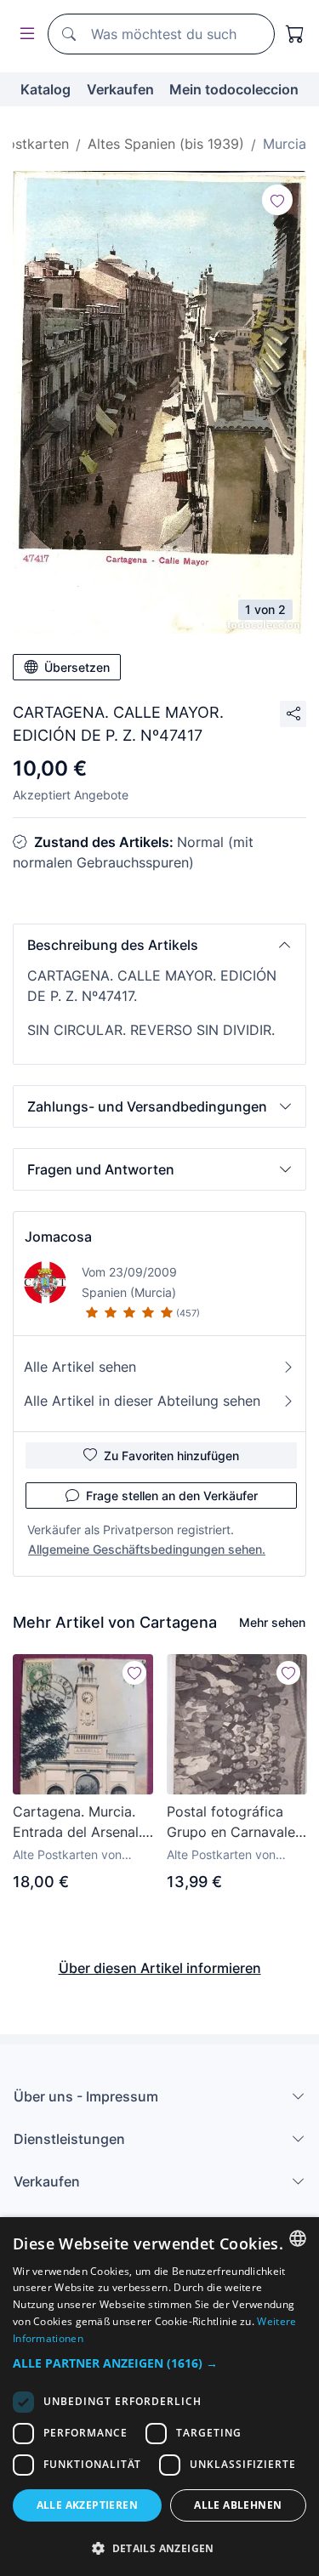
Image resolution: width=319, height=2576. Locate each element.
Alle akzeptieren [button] (87, 2505)
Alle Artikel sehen (80, 1367)
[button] (159, 945)
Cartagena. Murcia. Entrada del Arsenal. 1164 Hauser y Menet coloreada (80, 1823)
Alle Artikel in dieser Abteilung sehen (142, 1401)
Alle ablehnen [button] (238, 2505)
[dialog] (159, 2397)
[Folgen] (277, 200)
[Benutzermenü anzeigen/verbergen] (24, 34)
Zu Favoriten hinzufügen (171, 1456)
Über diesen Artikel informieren (160, 1968)
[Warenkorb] (295, 34)
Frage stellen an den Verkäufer (172, 1496)
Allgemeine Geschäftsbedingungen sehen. (147, 1549)
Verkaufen (120, 89)
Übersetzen (77, 667)
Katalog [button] (46, 89)
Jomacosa (58, 1237)
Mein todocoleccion (234, 89)
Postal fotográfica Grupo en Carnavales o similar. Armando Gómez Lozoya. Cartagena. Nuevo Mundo (234, 1823)
